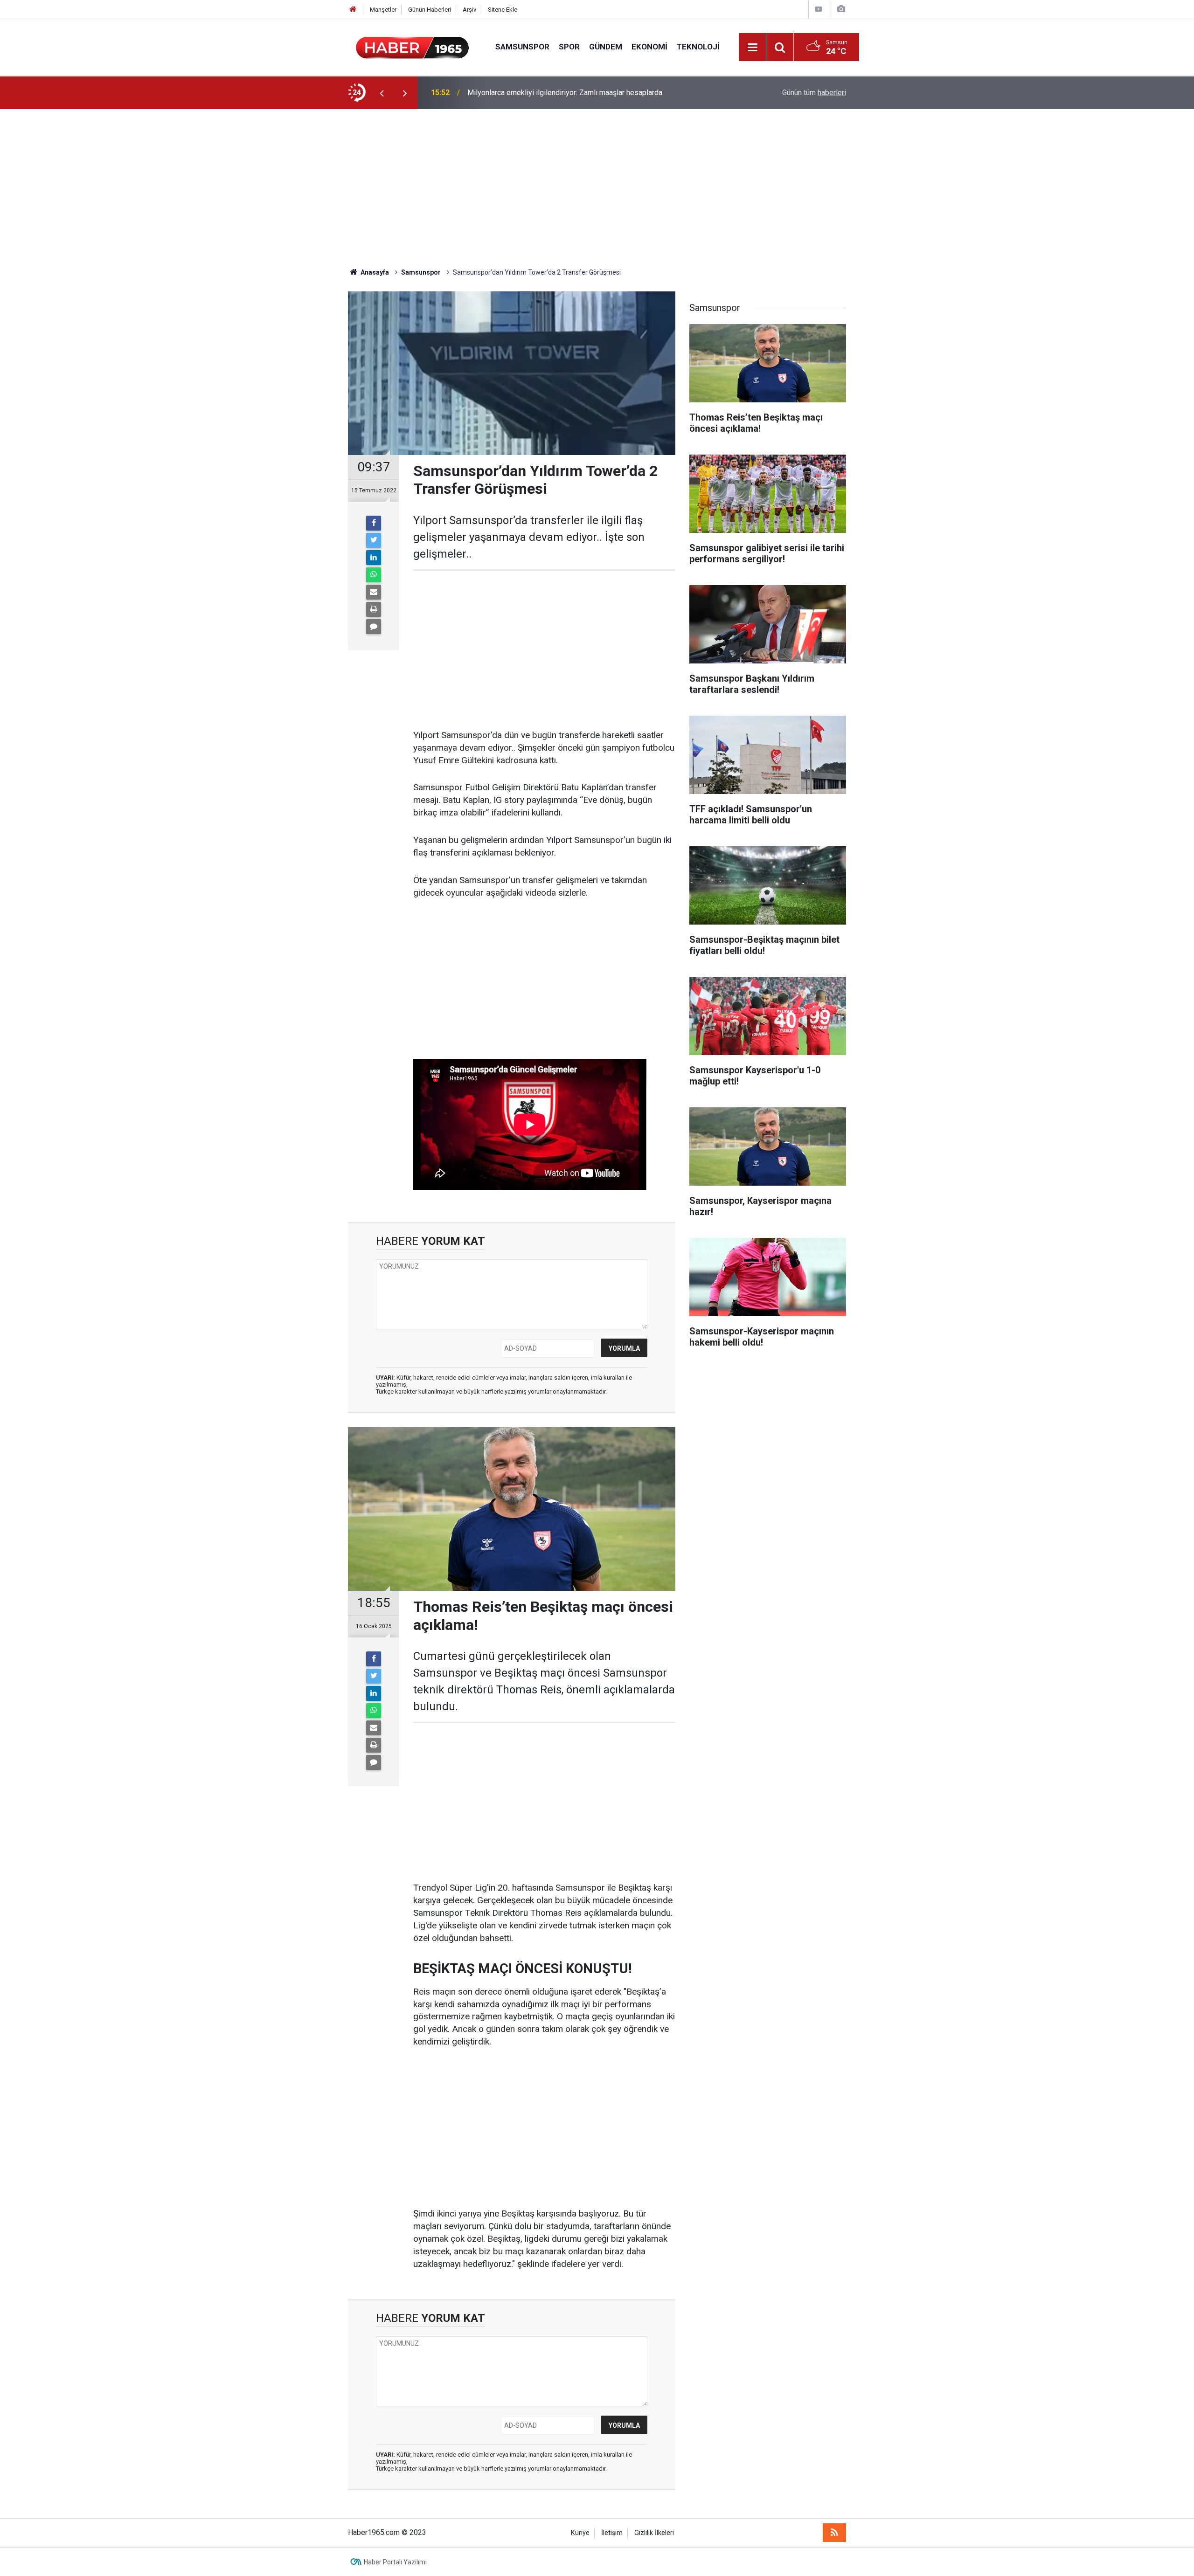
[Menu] (752, 48)
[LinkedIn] (374, 558)
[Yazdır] (374, 609)
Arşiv (469, 10)
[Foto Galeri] (841, 9)
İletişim (612, 2533)
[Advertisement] (597, 188)
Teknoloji (698, 47)
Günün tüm (814, 93)
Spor (569, 47)
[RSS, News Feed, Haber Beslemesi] (834, 2533)
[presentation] (382, 93)
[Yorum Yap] (374, 627)
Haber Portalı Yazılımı (395, 2562)
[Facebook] (374, 523)
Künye (580, 2533)
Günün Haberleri (430, 10)
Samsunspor (522, 47)
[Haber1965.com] (412, 46)
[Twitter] (374, 540)
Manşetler (383, 10)
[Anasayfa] (353, 10)
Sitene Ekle (503, 10)
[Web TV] (819, 9)
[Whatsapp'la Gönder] (374, 575)
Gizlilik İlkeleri (654, 2533)
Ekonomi (649, 47)
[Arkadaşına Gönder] (374, 592)
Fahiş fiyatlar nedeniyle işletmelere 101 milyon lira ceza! (559, 93)
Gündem (606, 47)
